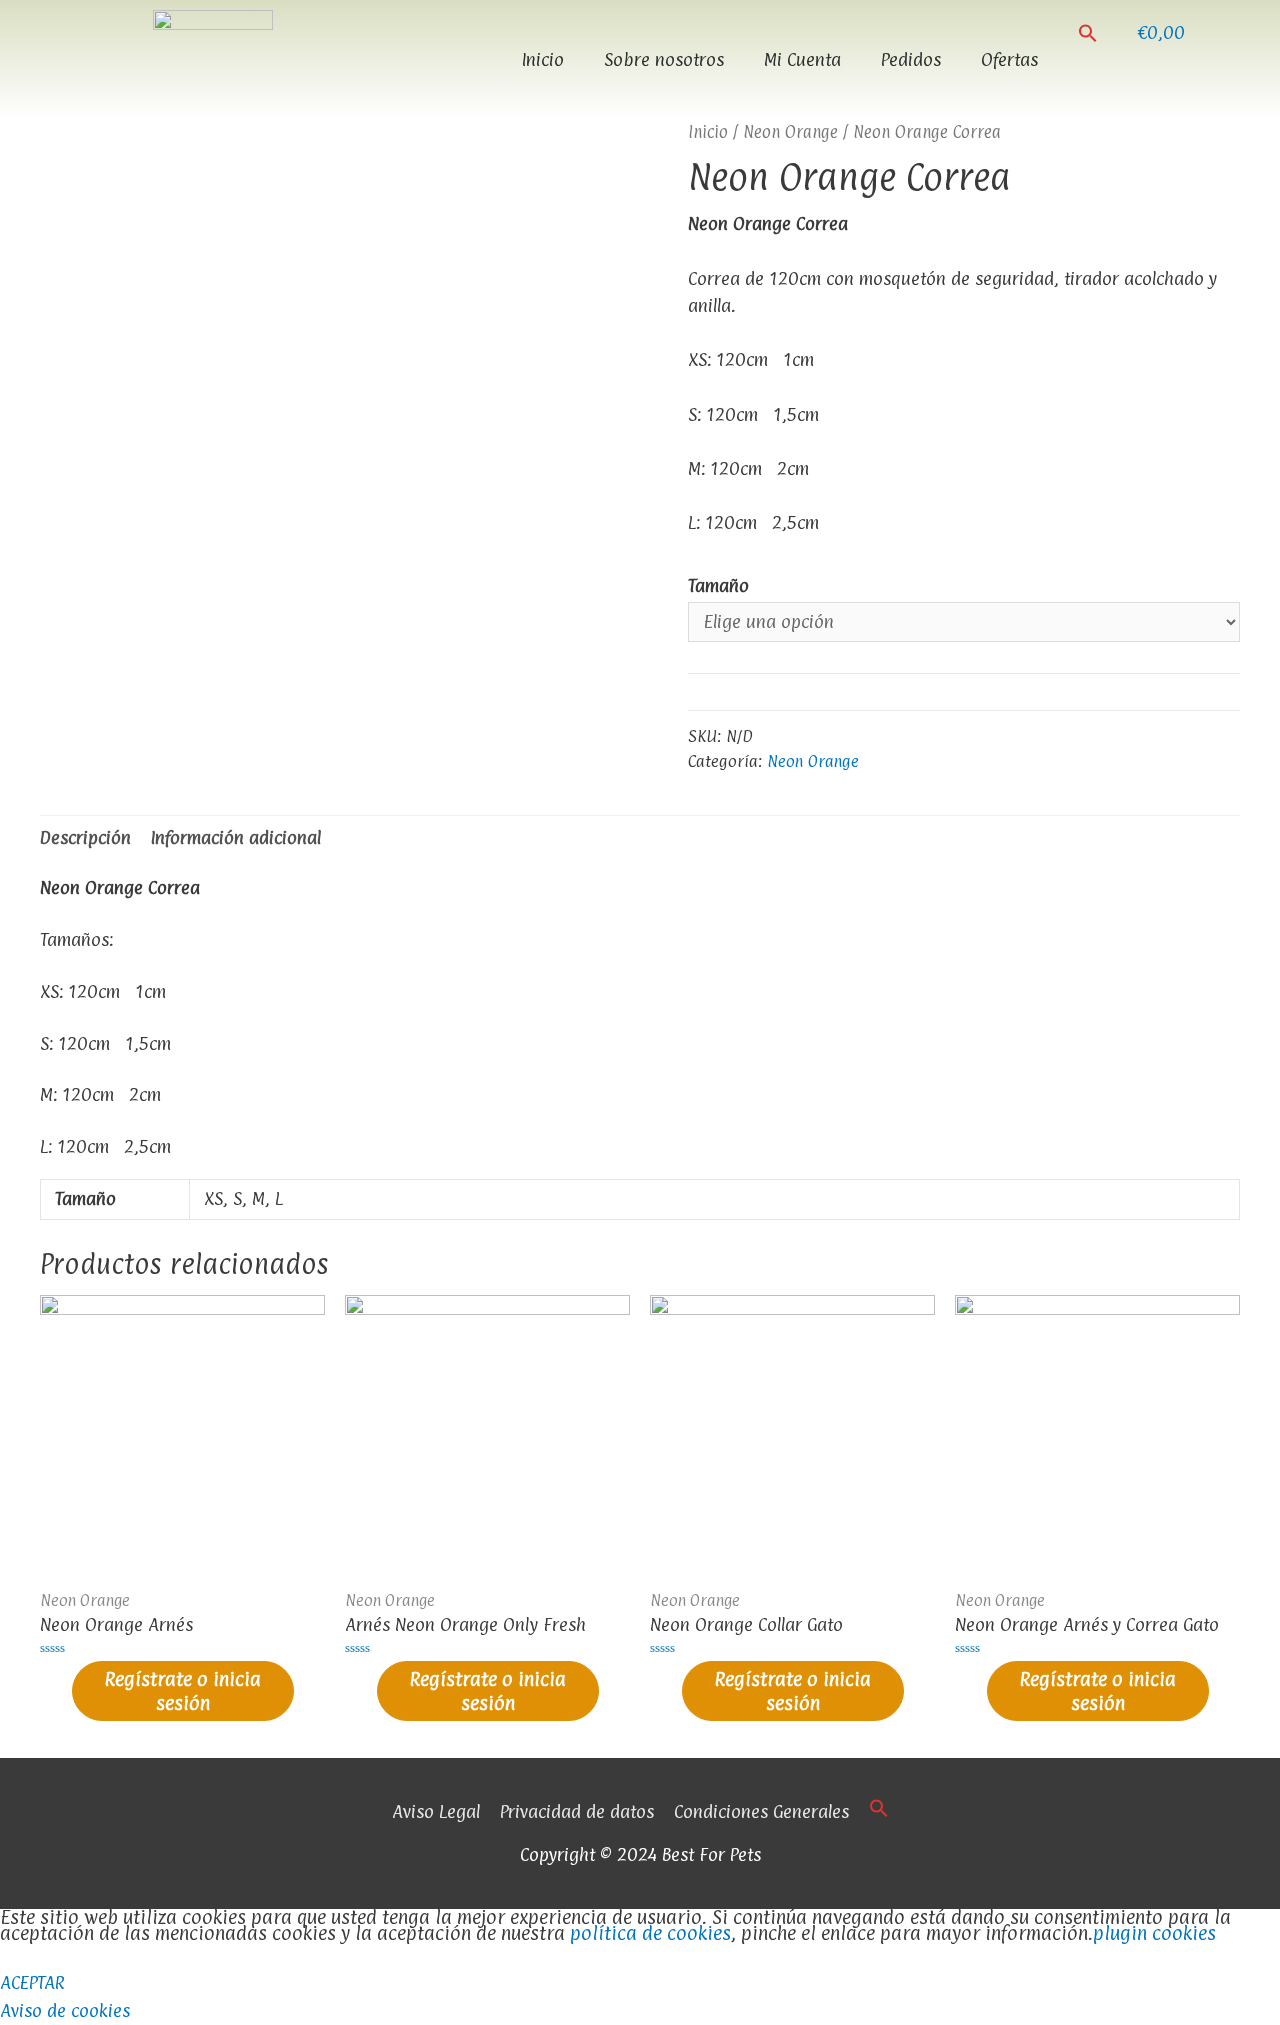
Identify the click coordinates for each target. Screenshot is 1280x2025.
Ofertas (1009, 59)
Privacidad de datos (577, 1811)
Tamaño (718, 585)
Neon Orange (790, 132)
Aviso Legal (436, 1811)
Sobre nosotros (664, 59)
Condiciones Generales (761, 1811)
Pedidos (911, 59)
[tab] (85, 837)
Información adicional (236, 837)
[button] (1088, 33)
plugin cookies (1154, 1933)
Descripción (85, 837)
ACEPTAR (32, 1982)
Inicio (543, 59)
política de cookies (650, 1933)
